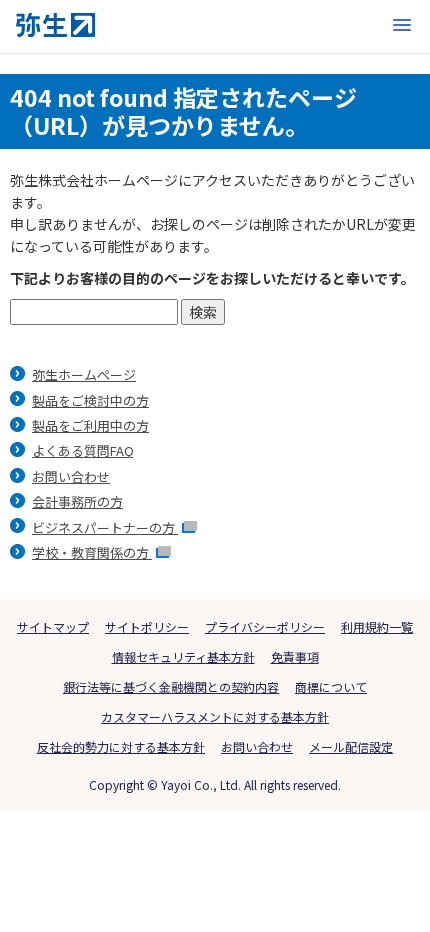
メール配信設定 (351, 746)
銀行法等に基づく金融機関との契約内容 (171, 686)
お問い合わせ (71, 476)
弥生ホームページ (84, 374)
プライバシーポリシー (265, 626)
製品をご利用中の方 (90, 425)
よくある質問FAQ (83, 450)
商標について (331, 686)
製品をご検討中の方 (90, 400)
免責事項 (295, 656)
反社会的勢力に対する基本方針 (121, 746)
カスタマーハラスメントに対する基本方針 (215, 716)
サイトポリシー (147, 626)
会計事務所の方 (77, 501)
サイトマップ (53, 626)
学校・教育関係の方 (92, 552)
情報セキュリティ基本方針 (183, 656)
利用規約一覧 (377, 626)
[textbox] (94, 312)
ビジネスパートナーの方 (105, 527)
